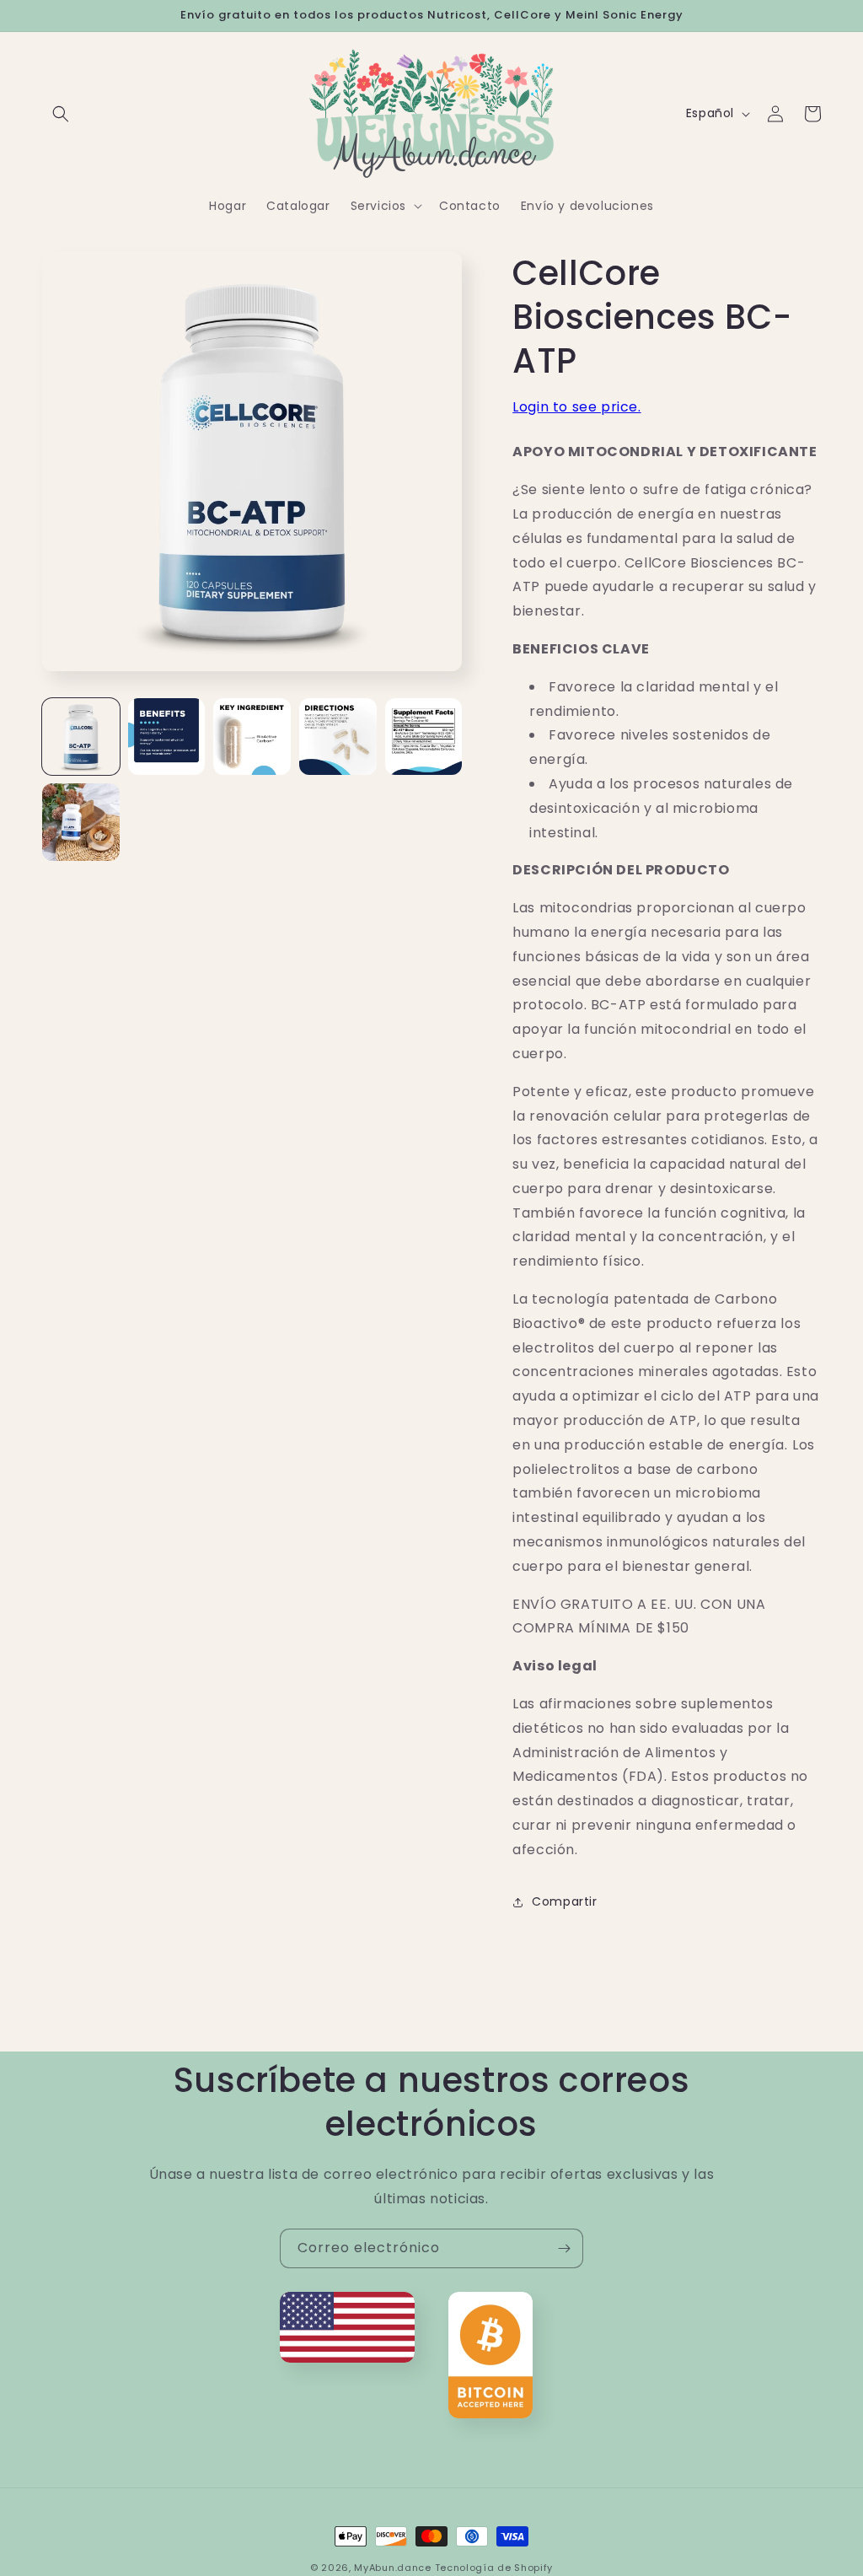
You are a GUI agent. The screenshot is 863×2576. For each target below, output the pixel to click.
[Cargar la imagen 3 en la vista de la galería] (252, 737)
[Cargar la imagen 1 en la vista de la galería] (81, 737)
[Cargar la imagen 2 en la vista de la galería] (167, 737)
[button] (61, 114)
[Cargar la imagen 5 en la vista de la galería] (424, 737)
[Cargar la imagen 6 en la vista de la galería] (81, 822)
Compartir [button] (564, 1901)
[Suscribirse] (564, 2248)
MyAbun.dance (392, 2568)
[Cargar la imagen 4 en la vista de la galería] (338, 737)
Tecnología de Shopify (494, 2568)
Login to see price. (576, 407)
